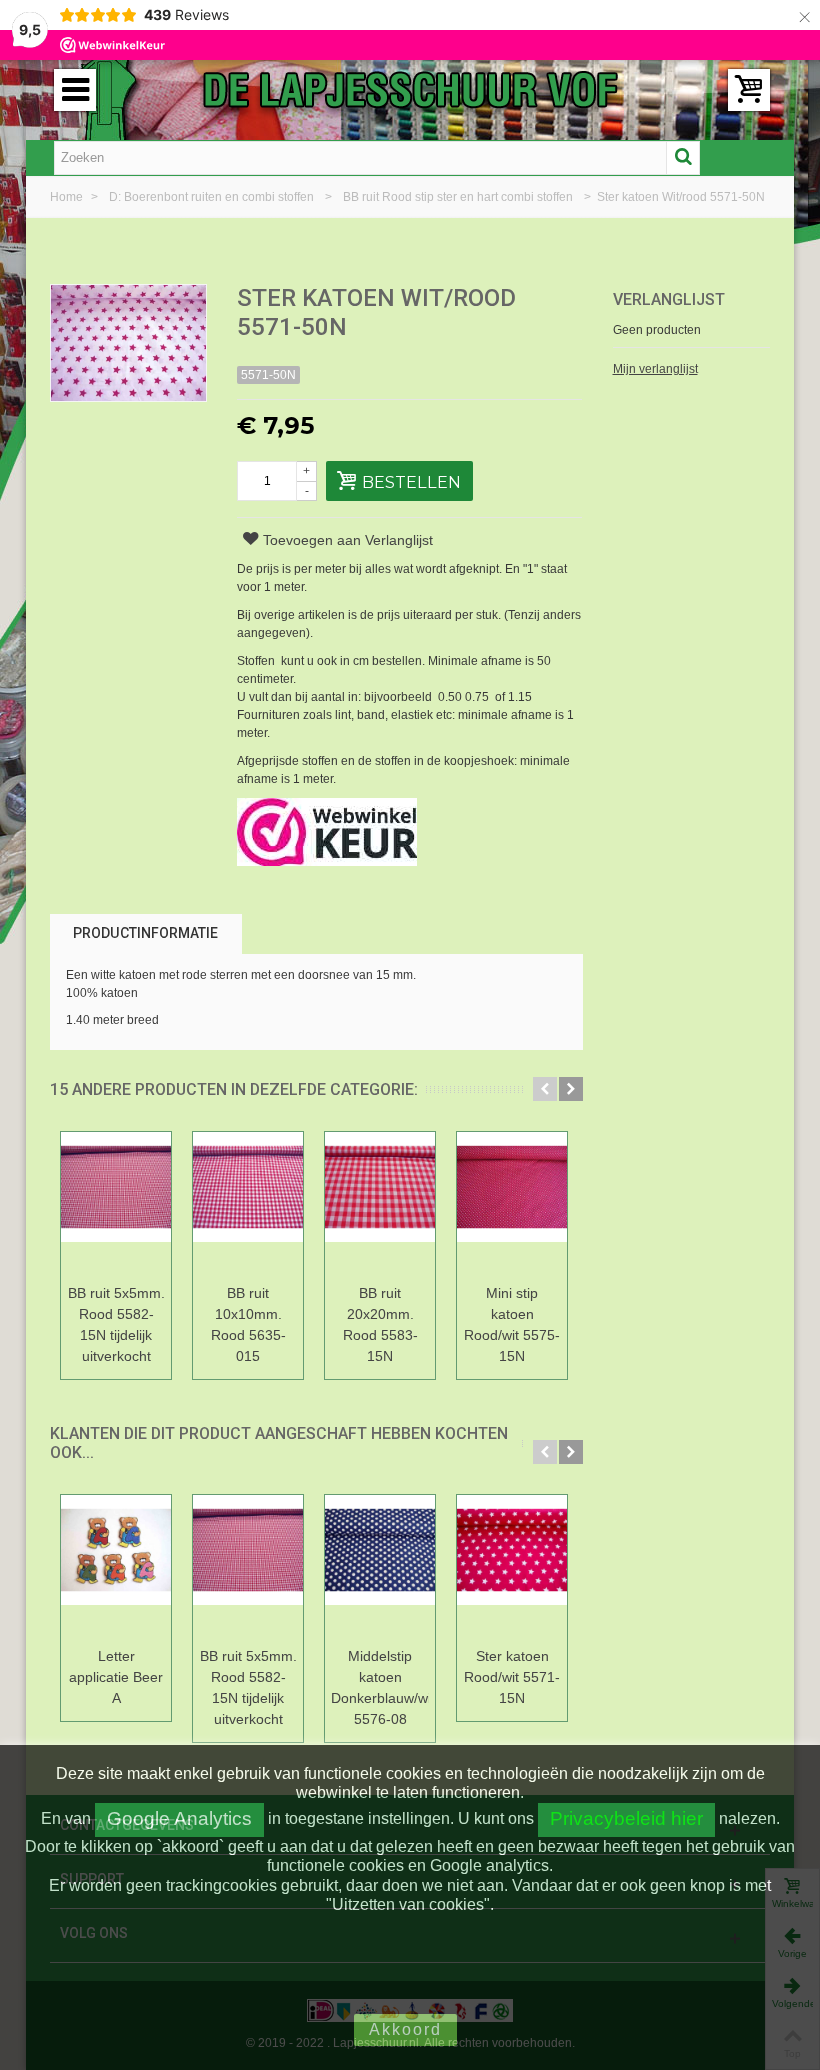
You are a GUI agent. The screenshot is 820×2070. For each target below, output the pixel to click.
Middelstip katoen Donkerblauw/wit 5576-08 (380, 1687)
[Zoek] (683, 158)
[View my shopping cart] (749, 90)
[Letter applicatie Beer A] (116, 1567)
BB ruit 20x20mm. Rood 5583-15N (380, 1324)
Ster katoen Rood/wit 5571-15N (512, 1677)
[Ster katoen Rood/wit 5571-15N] (512, 1567)
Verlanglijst (669, 299)
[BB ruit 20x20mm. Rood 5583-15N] (380, 1204)
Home (68, 197)
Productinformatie (145, 933)
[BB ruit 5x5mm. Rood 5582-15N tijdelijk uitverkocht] (116, 1204)
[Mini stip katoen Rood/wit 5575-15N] (512, 1204)
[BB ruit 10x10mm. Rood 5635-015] (248, 1204)
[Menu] (75, 90)
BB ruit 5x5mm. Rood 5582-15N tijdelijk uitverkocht (116, 1324)
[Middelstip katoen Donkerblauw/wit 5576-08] (380, 1567)
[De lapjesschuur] (410, 89)
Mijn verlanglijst (655, 369)
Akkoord (405, 2029)
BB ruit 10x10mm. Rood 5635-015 (248, 1324)
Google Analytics (179, 1818)
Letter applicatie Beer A (116, 1677)
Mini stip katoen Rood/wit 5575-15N (512, 1324)
